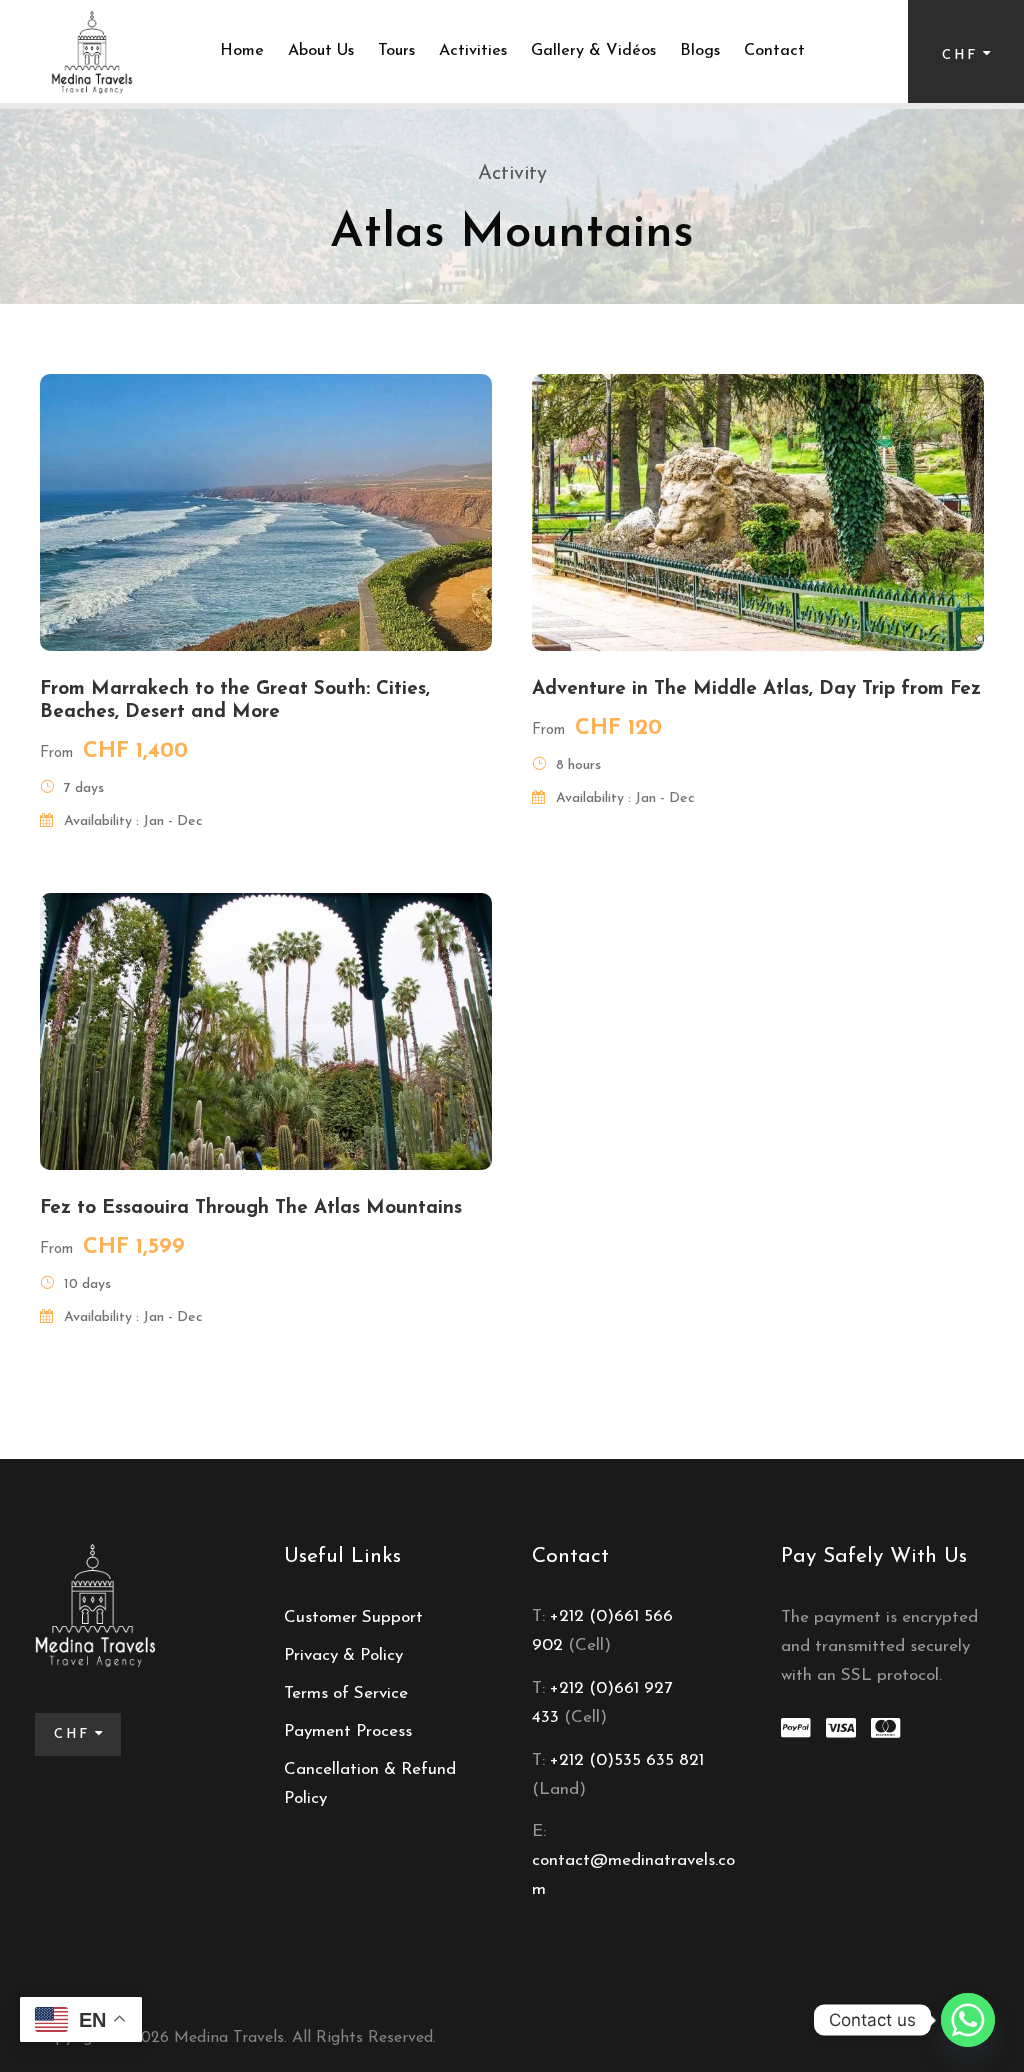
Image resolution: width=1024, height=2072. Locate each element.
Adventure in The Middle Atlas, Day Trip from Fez (756, 689)
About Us (321, 51)
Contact (774, 51)
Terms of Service (346, 1693)
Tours (396, 51)
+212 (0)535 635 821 (624, 1760)
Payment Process (348, 1731)
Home (242, 51)
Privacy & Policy (343, 1655)
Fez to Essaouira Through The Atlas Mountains (251, 1208)
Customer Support (353, 1617)
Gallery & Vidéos (593, 51)
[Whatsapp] (968, 2020)
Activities (473, 51)
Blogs (700, 51)
